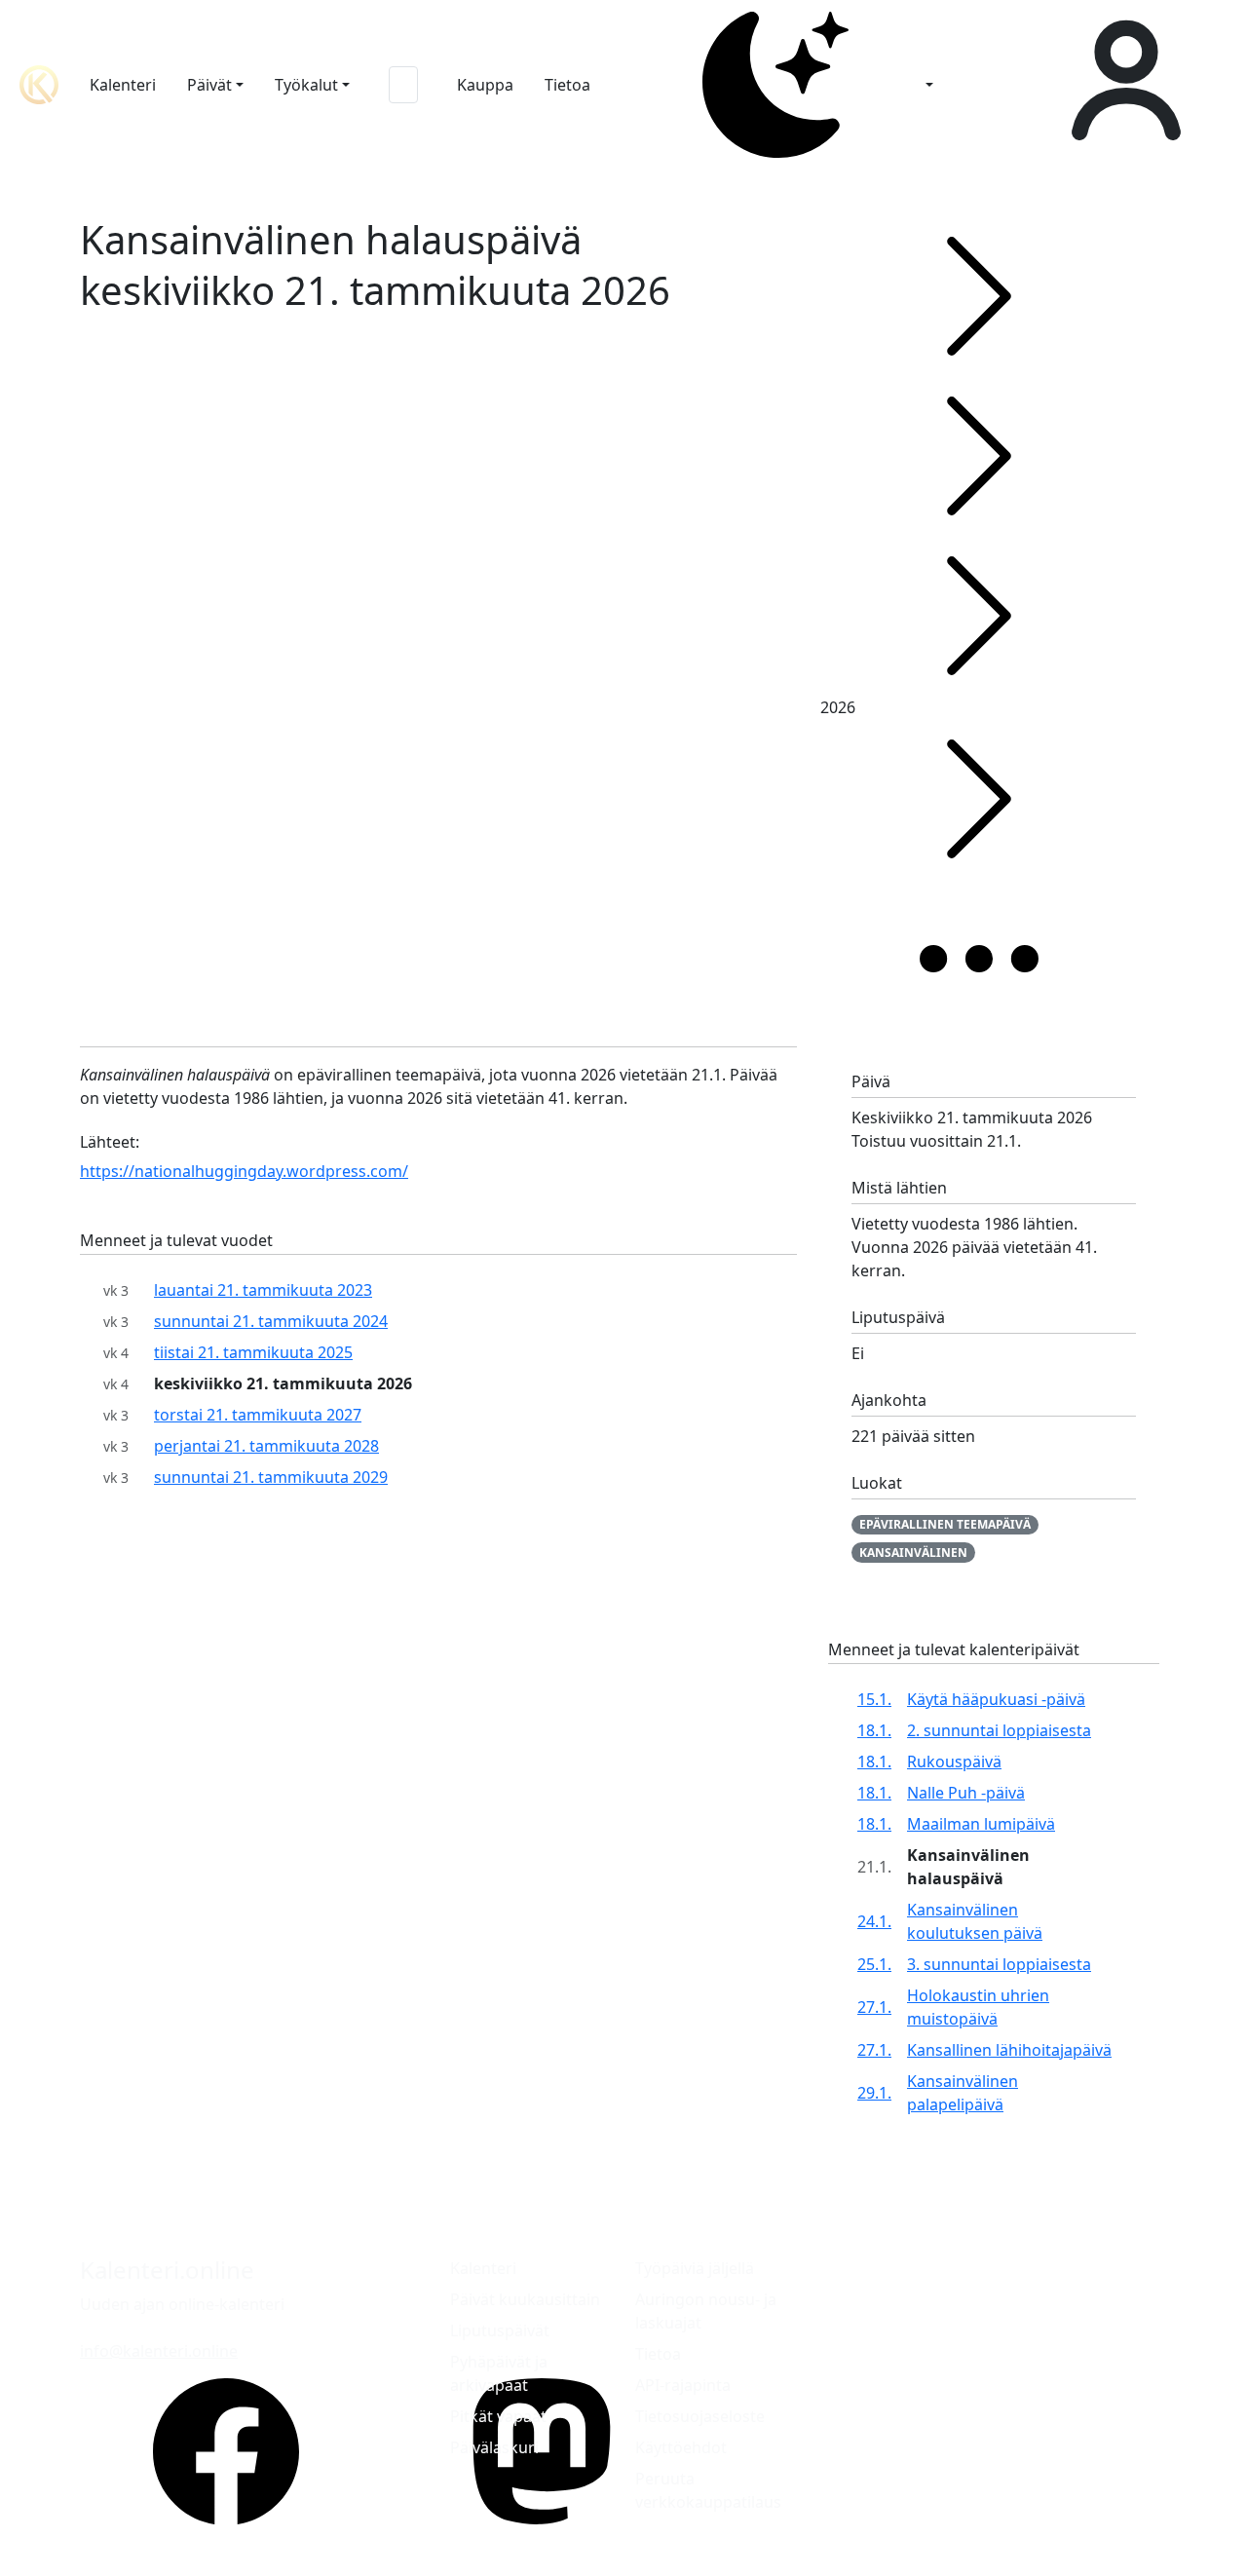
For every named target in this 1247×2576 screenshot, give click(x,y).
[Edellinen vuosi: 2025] (979, 616)
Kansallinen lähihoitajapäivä (1009, 2050)
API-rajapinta (683, 2385)
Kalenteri (123, 85)
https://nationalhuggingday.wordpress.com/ (244, 1171)
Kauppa (485, 85)
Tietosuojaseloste (700, 2416)
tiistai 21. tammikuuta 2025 (253, 1352)
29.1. (874, 2093)
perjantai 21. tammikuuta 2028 (266, 1446)
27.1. (874, 2007)
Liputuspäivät (500, 2330)
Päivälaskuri (494, 2447)
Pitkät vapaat (498, 2416)
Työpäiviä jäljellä (695, 2268)
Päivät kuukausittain (525, 2299)
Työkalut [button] (306, 85)
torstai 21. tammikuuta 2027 (258, 1415)
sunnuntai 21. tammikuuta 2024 (271, 1321)
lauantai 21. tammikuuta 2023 (263, 1290)
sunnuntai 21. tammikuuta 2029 (271, 1477)
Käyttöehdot (681, 2447)
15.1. (874, 1699)
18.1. (874, 1730)
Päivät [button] (209, 85)
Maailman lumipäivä (981, 1824)
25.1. (874, 1964)
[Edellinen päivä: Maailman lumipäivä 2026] (979, 296)
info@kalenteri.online (159, 2351)
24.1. (874, 1921)
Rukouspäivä (954, 1762)
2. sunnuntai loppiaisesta (999, 1730)
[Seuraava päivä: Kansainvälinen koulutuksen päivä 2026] (979, 456)
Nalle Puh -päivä (966, 1793)
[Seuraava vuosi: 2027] (979, 799)
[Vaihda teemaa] (781, 85)
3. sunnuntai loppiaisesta (999, 1964)
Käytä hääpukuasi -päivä (996, 1699)
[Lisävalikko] (979, 959)
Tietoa (567, 85)
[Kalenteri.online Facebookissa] (226, 2451)
